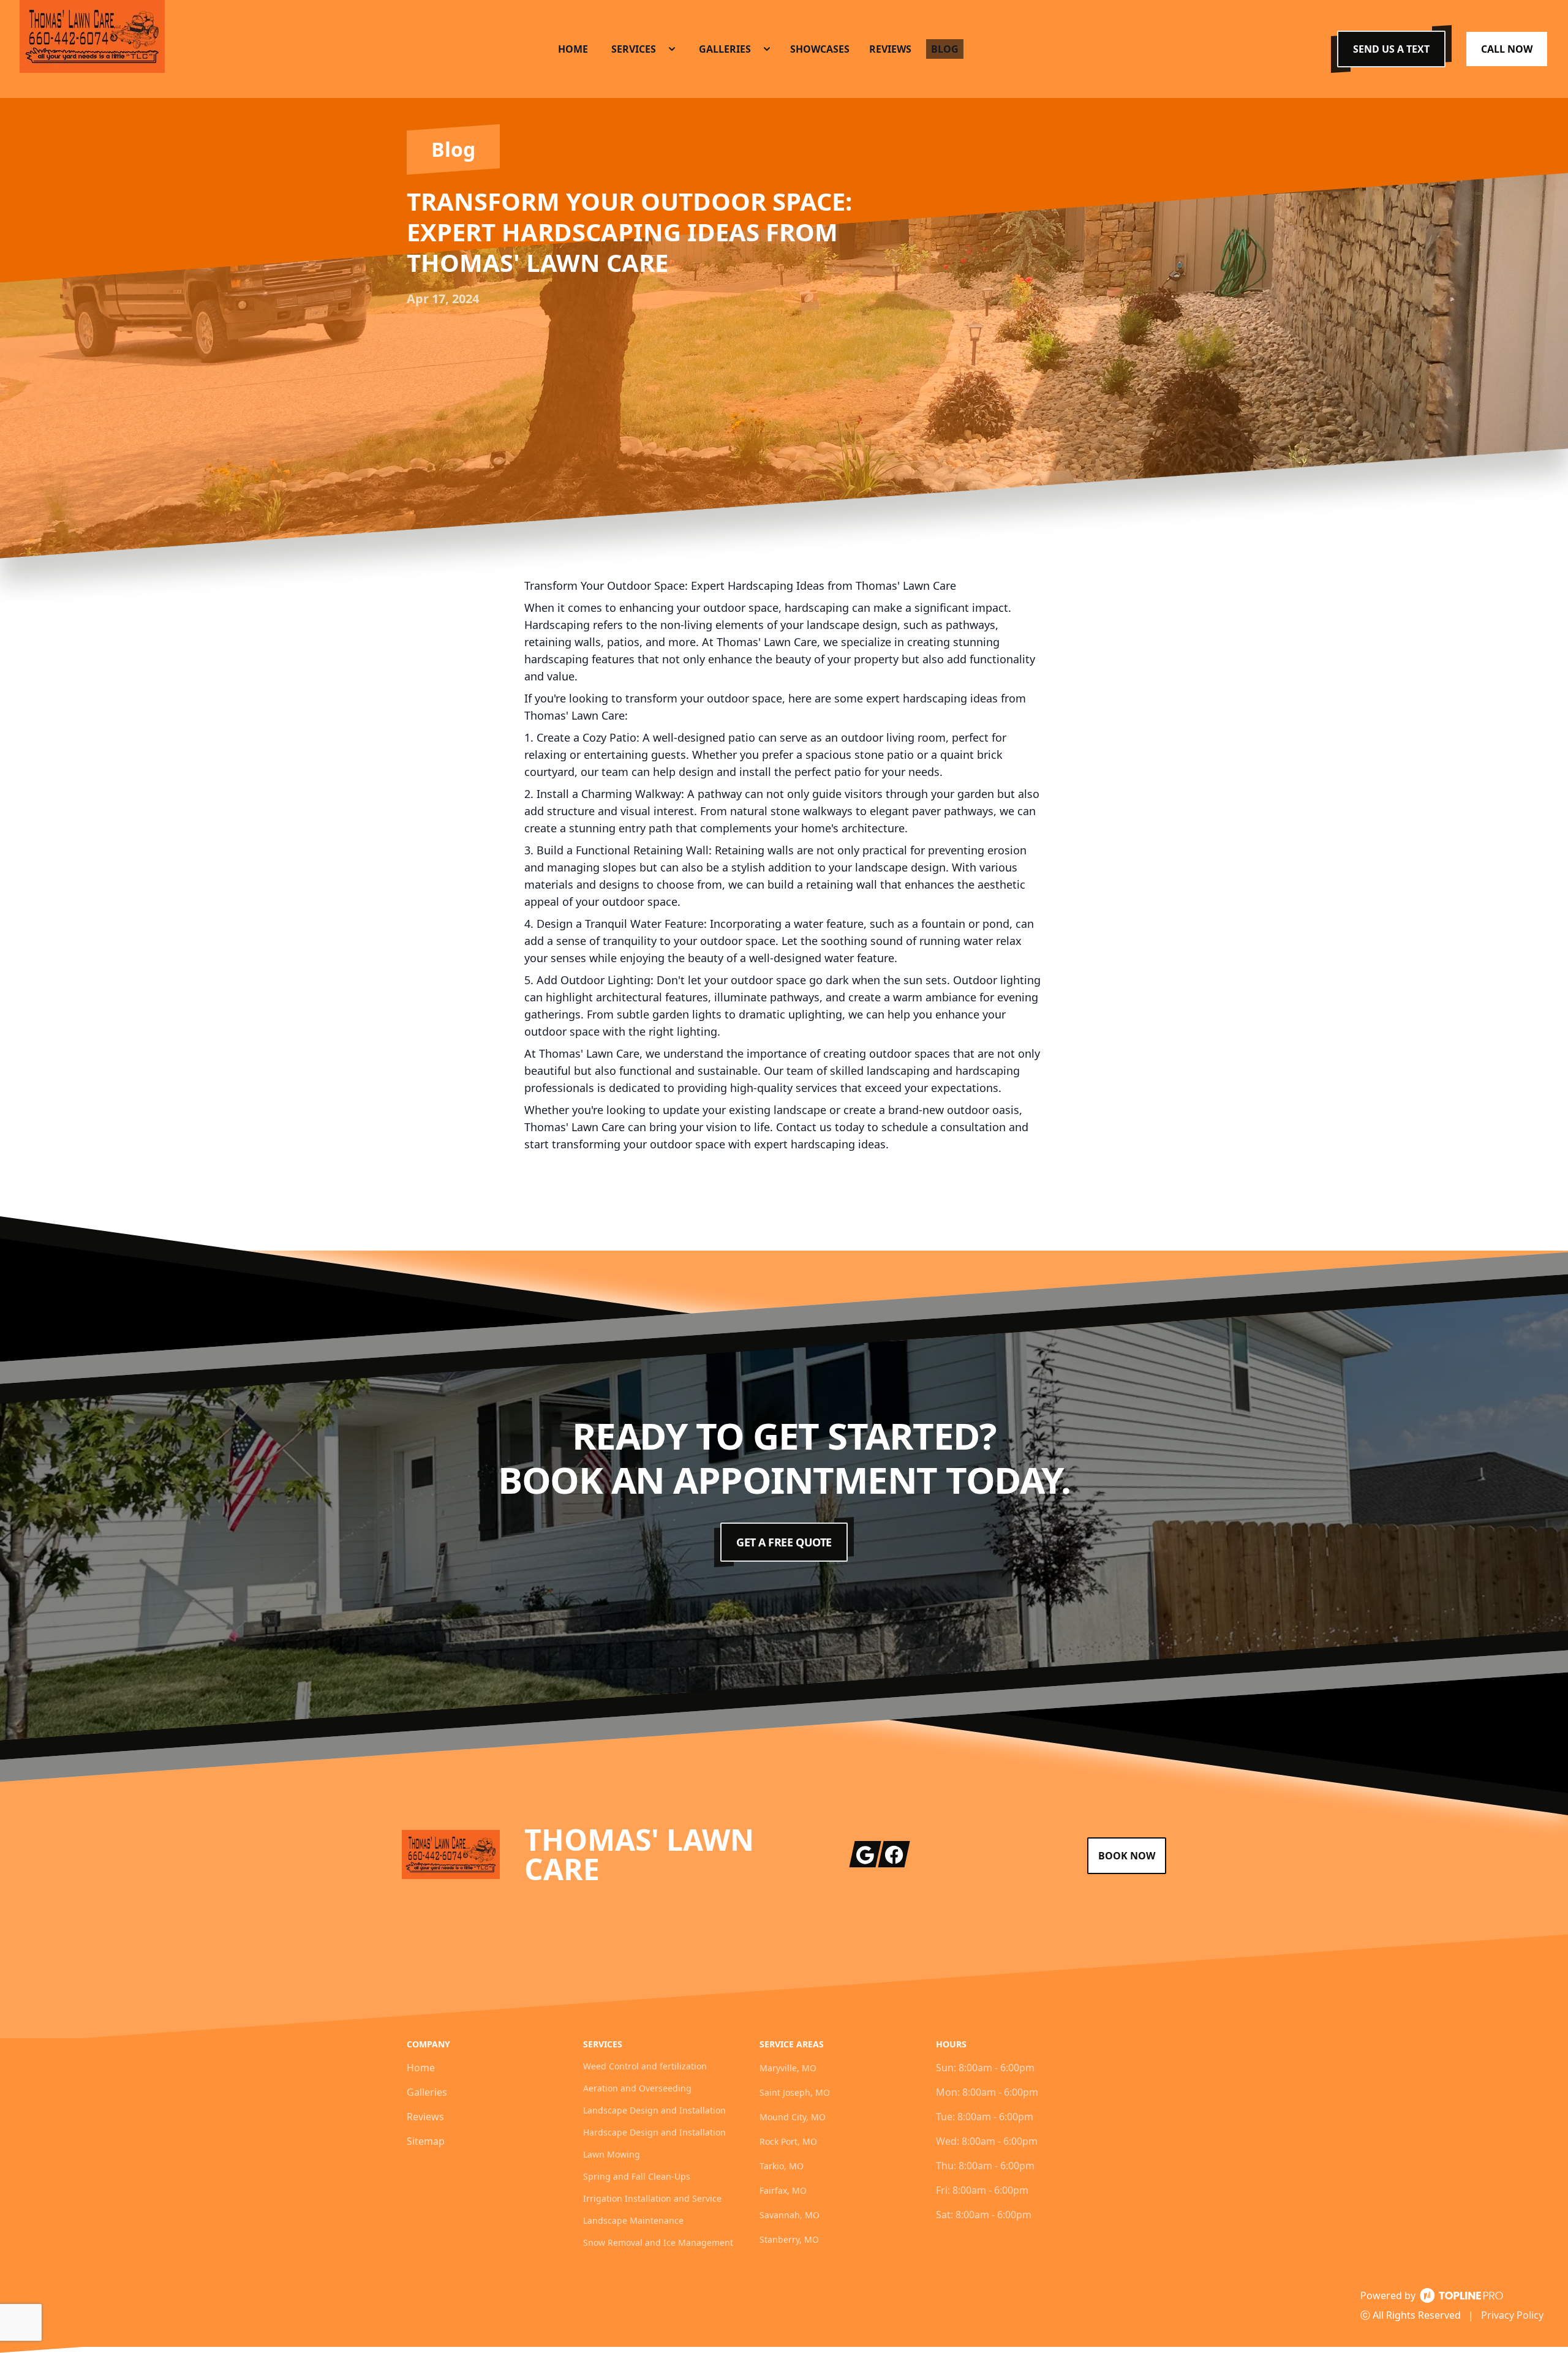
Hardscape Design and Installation (654, 2132)
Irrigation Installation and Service (652, 2198)
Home (421, 2068)
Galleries (427, 2092)
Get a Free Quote (784, 1542)
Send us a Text (1391, 49)
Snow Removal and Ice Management (658, 2242)
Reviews (425, 2117)
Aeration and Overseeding (637, 2088)
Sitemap (426, 2141)
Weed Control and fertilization (645, 2066)
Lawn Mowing (612, 2154)
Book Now (1127, 1856)
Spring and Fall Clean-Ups (637, 2176)
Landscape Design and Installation (654, 2110)
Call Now (1507, 49)
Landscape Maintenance (633, 2220)
